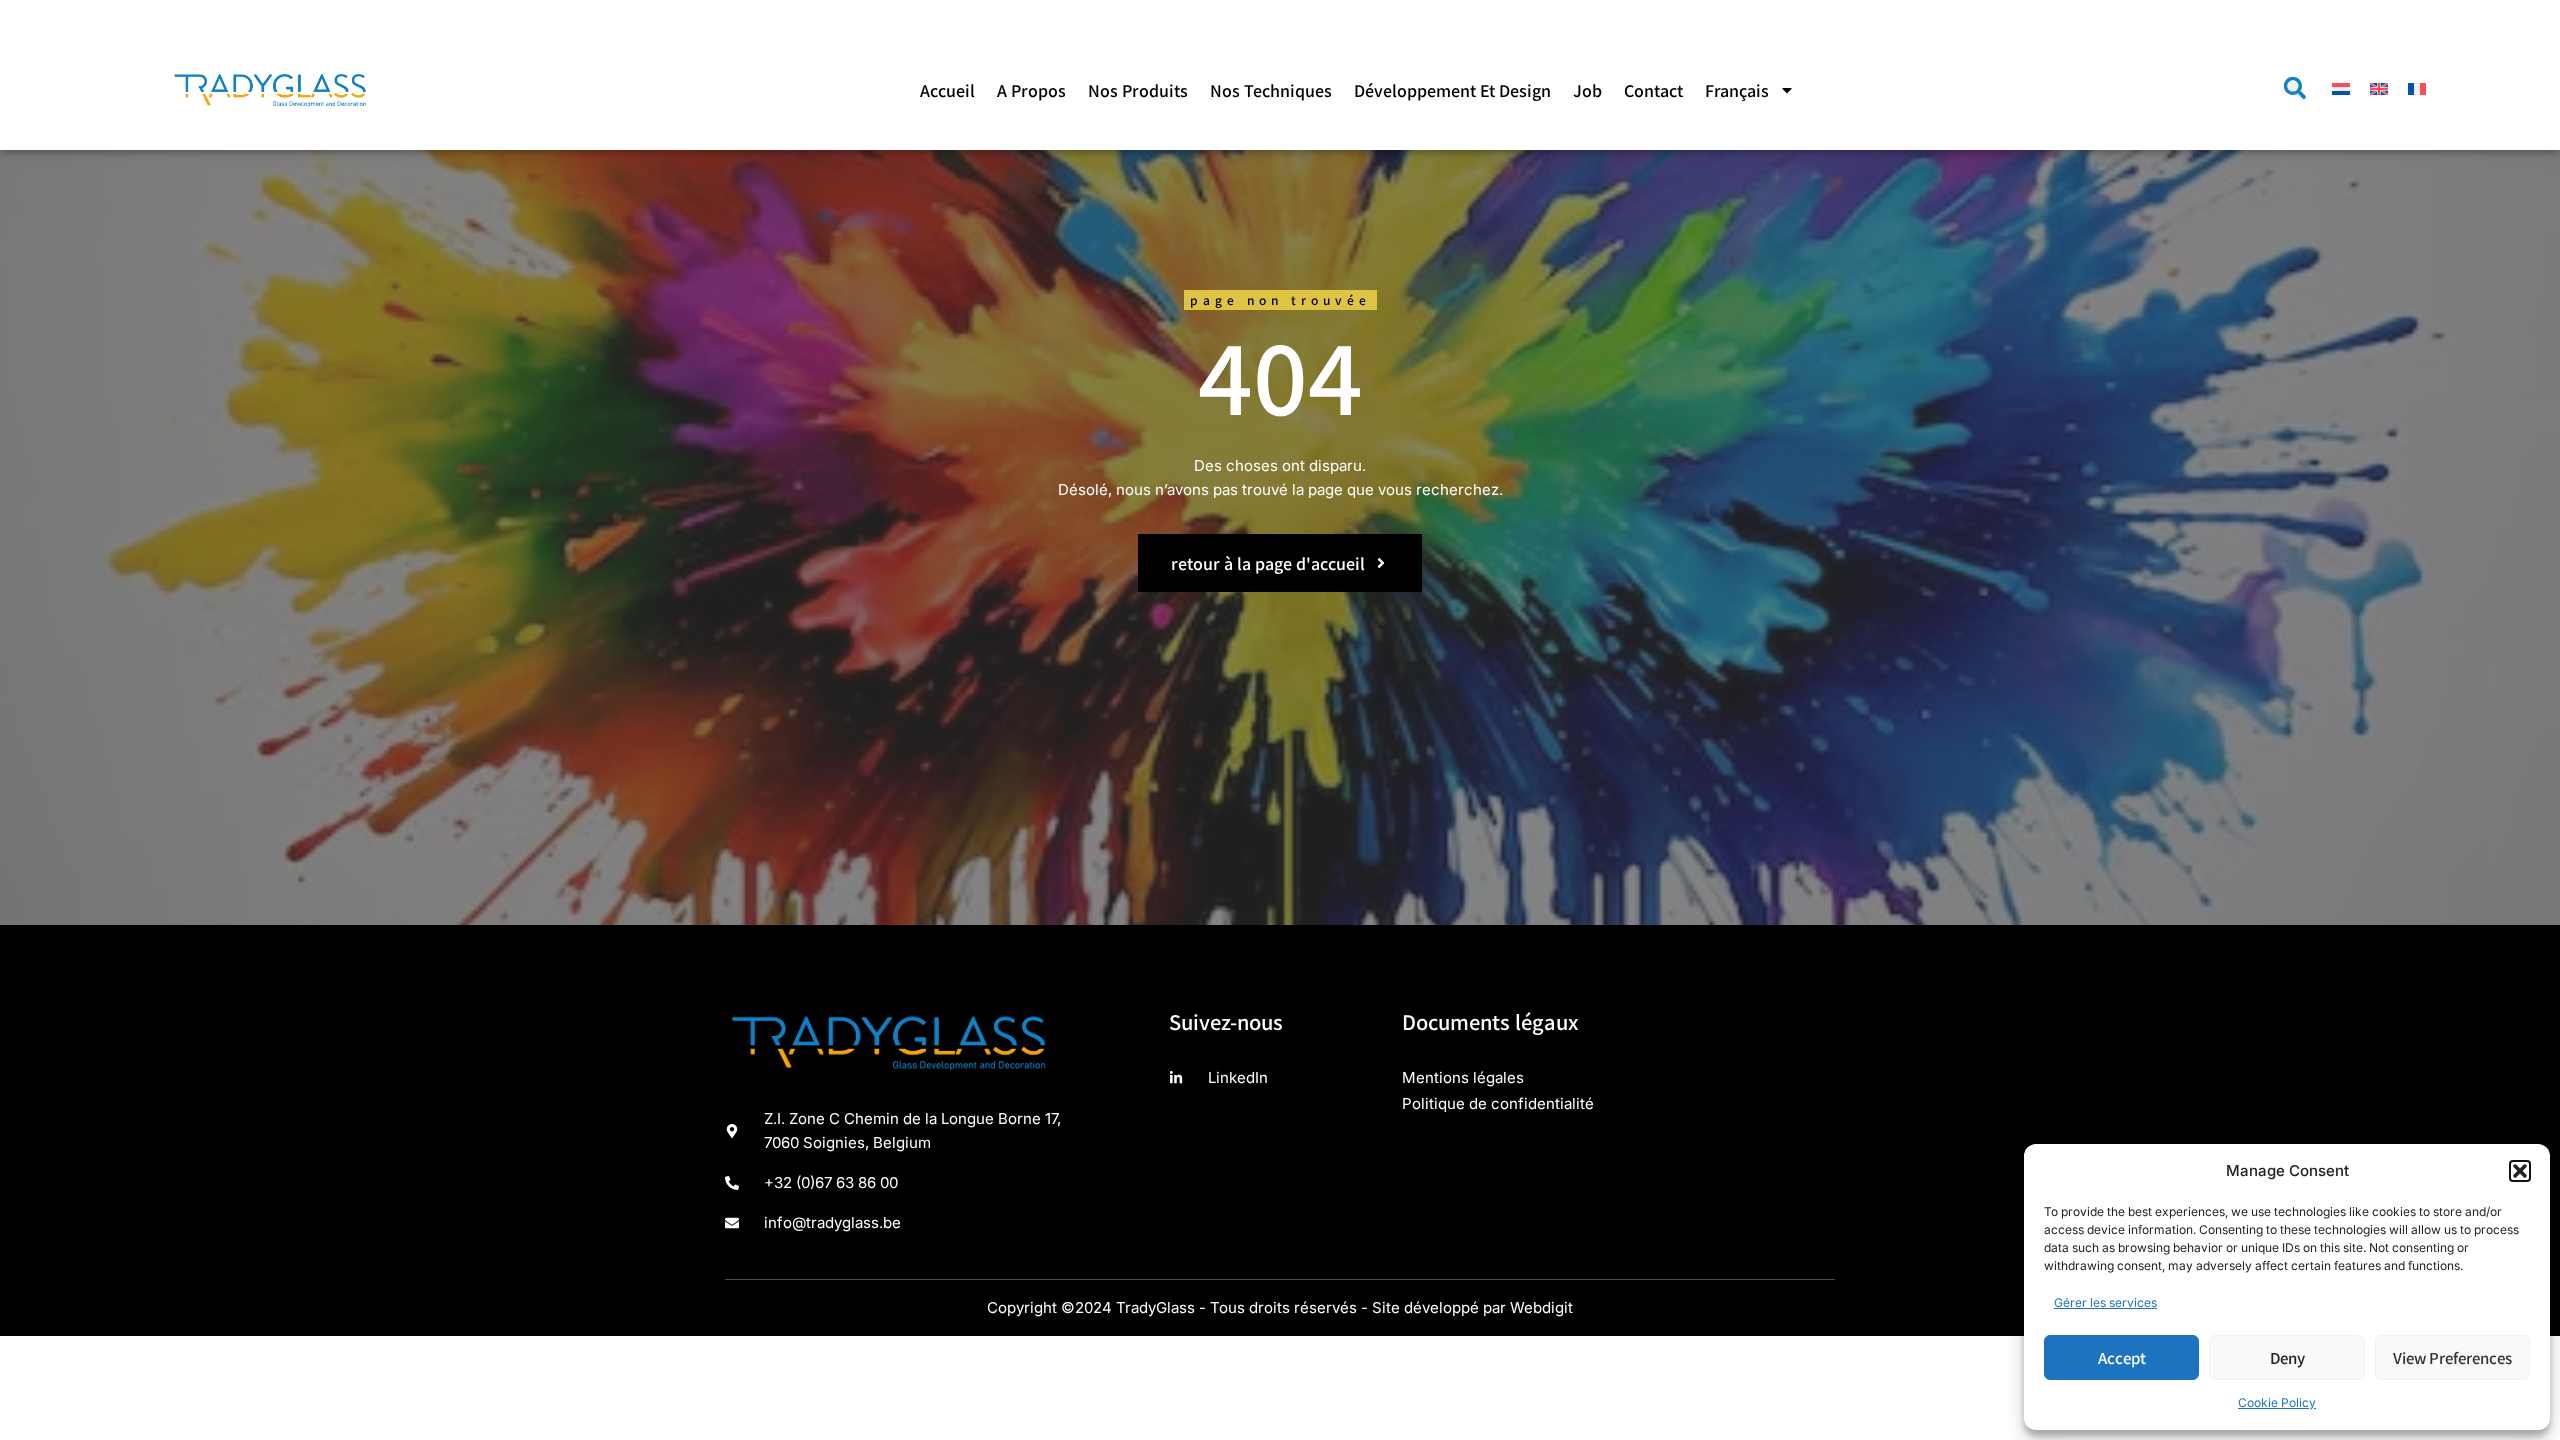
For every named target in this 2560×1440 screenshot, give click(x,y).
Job (1587, 90)
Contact (1653, 90)
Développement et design (1452, 90)
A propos (1031, 90)
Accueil (947, 90)
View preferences (2452, 1357)
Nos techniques (1271, 90)
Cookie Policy (2277, 1402)
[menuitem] (1750, 90)
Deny (2287, 1357)
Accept (2122, 1357)
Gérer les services (2105, 1302)
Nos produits (1138, 90)
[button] (2520, 1171)
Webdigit (1541, 1307)
